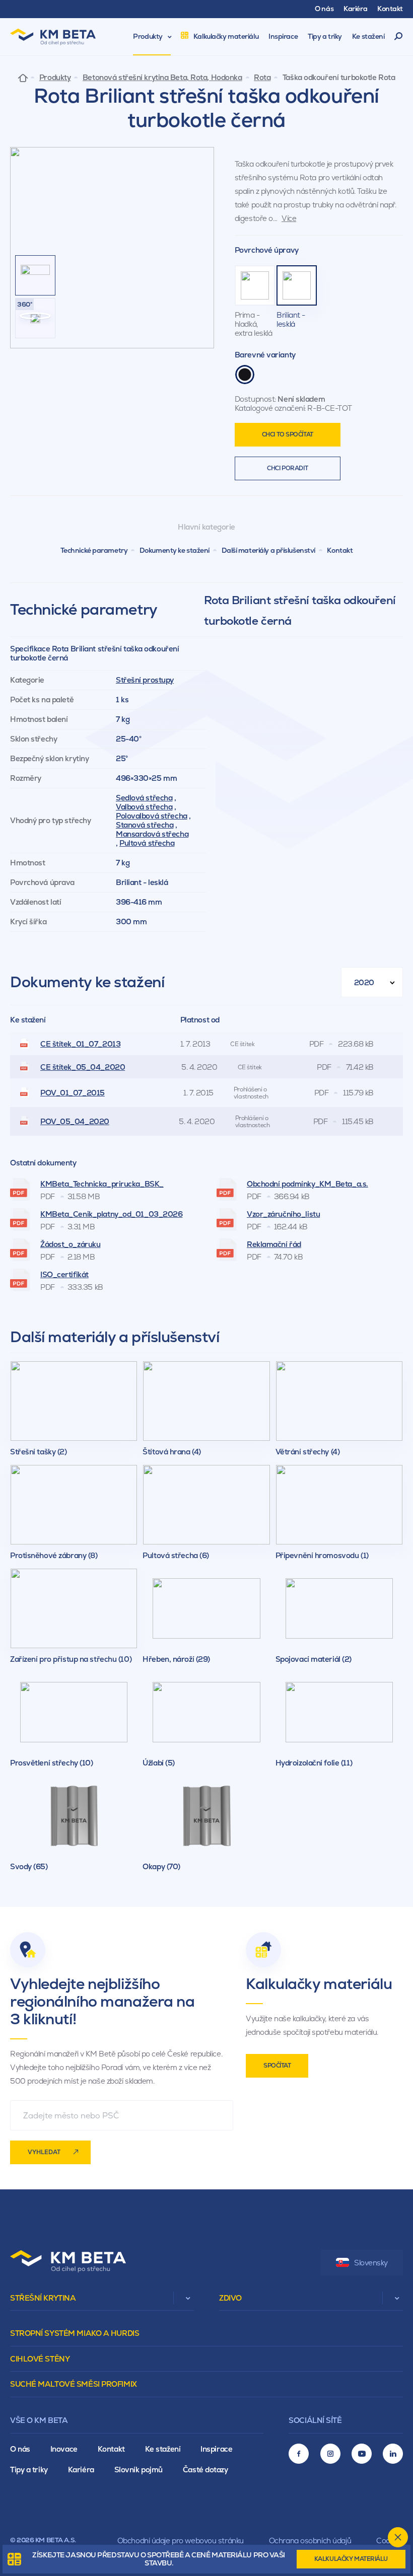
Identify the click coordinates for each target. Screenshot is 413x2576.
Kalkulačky (351, 2559)
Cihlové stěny (40, 2359)
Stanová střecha (145, 825)
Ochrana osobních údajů (310, 2541)
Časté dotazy (205, 2470)
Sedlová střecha (144, 798)
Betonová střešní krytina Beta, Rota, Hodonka (162, 78)
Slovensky (371, 2263)
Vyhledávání (399, 37)
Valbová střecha (144, 807)
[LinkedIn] (393, 2454)
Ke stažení (163, 2449)
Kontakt (340, 550)
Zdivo (230, 2298)
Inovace (64, 2449)
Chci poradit (287, 468)
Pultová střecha (147, 843)
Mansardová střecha (152, 834)
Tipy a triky (29, 2470)
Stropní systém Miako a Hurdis (75, 2333)
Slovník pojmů (139, 2470)
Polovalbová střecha (152, 816)
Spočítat (277, 2066)
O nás (20, 2449)
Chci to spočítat (288, 434)
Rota (262, 78)
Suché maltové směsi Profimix (74, 2384)
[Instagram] (330, 2454)
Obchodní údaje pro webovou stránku (181, 2541)
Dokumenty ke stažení (175, 550)
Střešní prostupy (145, 680)
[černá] (245, 375)
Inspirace (216, 2449)
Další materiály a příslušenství (268, 550)
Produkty (55, 78)
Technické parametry (94, 550)
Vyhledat (44, 2152)
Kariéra (81, 2470)
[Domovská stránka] (23, 77)
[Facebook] (299, 2454)
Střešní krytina (43, 2298)
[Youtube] (362, 2454)
